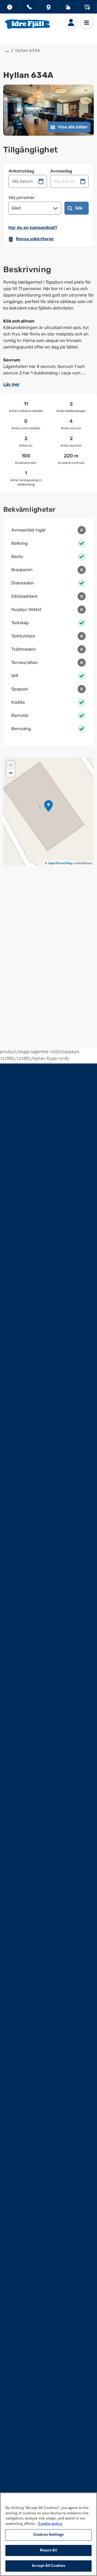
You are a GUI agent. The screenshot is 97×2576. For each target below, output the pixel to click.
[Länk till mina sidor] (71, 22)
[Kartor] (87, 8)
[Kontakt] (29, 8)
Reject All (48, 2550)
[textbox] (48, 328)
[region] (48, 2534)
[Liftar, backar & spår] (68, 8)
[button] (48, 806)
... (7, 50)
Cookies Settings (48, 2535)
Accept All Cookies (48, 2566)
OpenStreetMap (60, 863)
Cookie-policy (50, 2524)
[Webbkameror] (48, 8)
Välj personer (21, 197)
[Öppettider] (10, 8)
